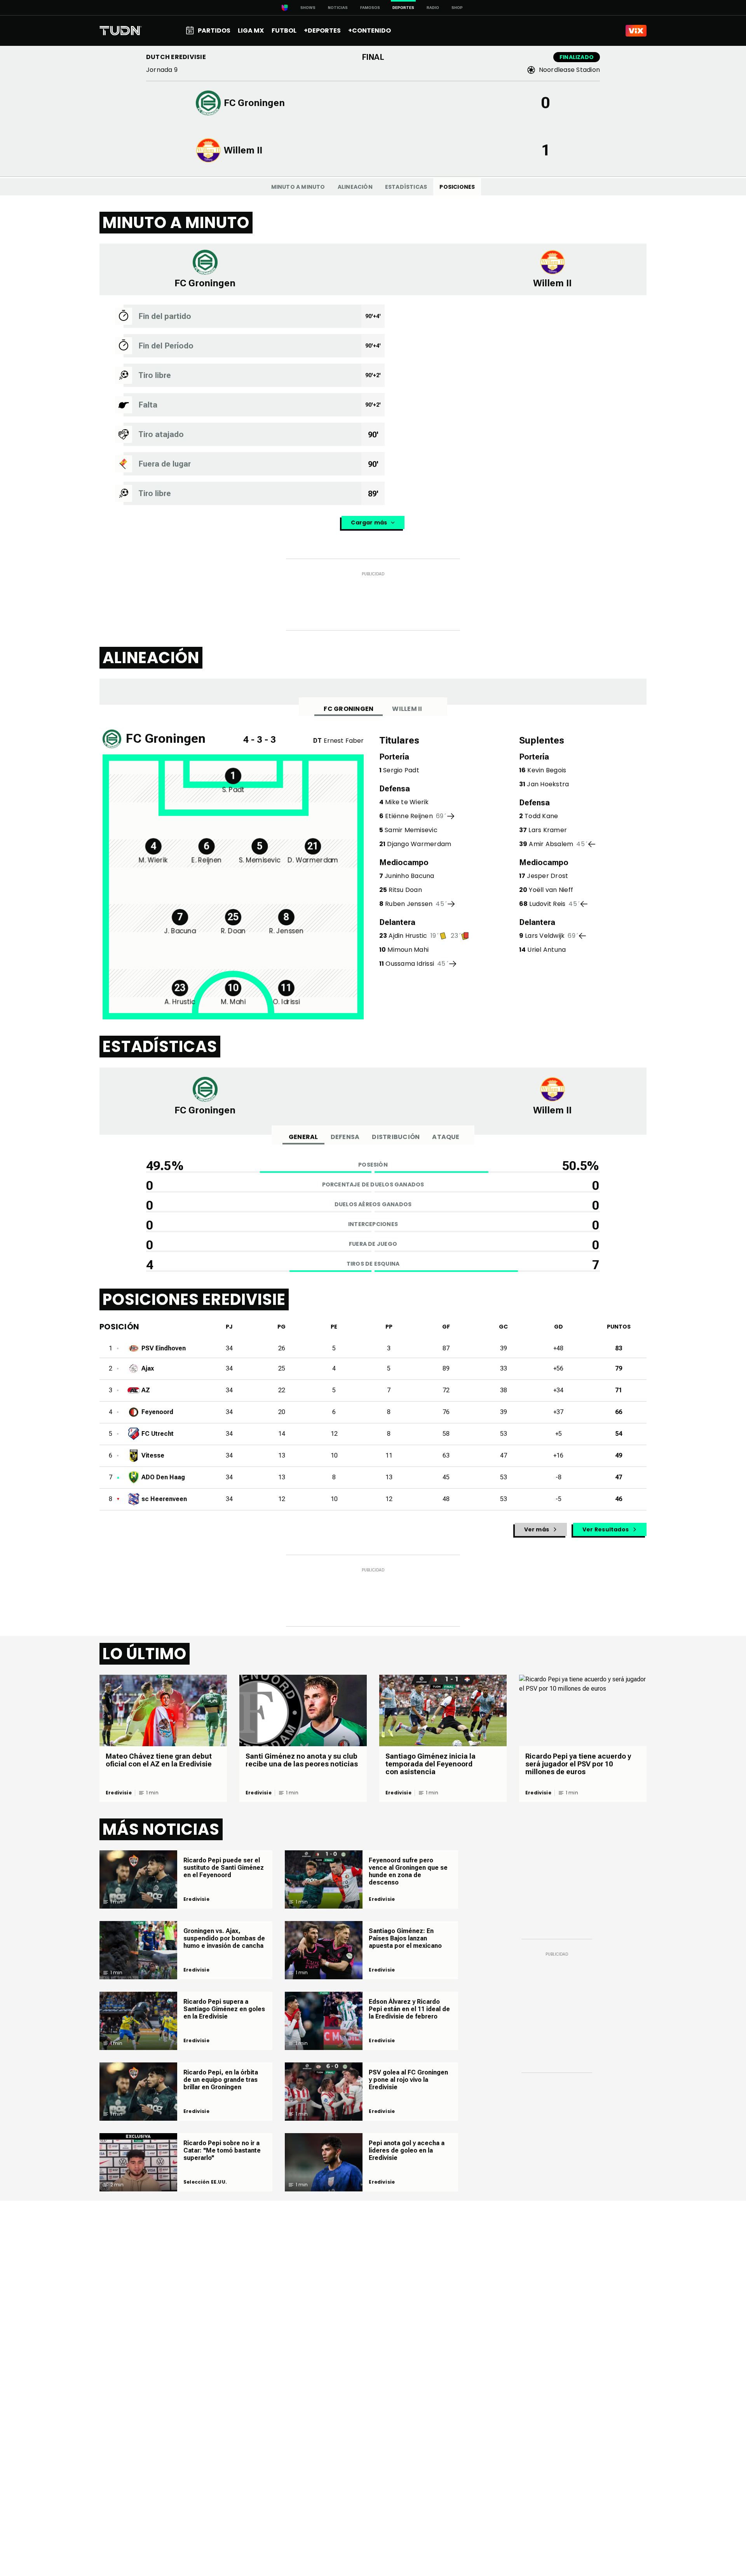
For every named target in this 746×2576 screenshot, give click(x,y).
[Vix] (636, 31)
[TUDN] (121, 31)
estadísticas (406, 187)
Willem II (407, 709)
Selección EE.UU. (205, 2182)
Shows (308, 8)
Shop (457, 8)
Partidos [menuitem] (214, 30)
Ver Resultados (606, 1529)
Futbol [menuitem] (284, 30)
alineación (355, 187)
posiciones (457, 187)
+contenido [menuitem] (370, 30)
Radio (433, 8)
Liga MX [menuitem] (251, 30)
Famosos (370, 8)
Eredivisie (119, 1793)
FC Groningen (349, 709)
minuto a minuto (298, 187)
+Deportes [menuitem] (322, 30)
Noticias (338, 8)
